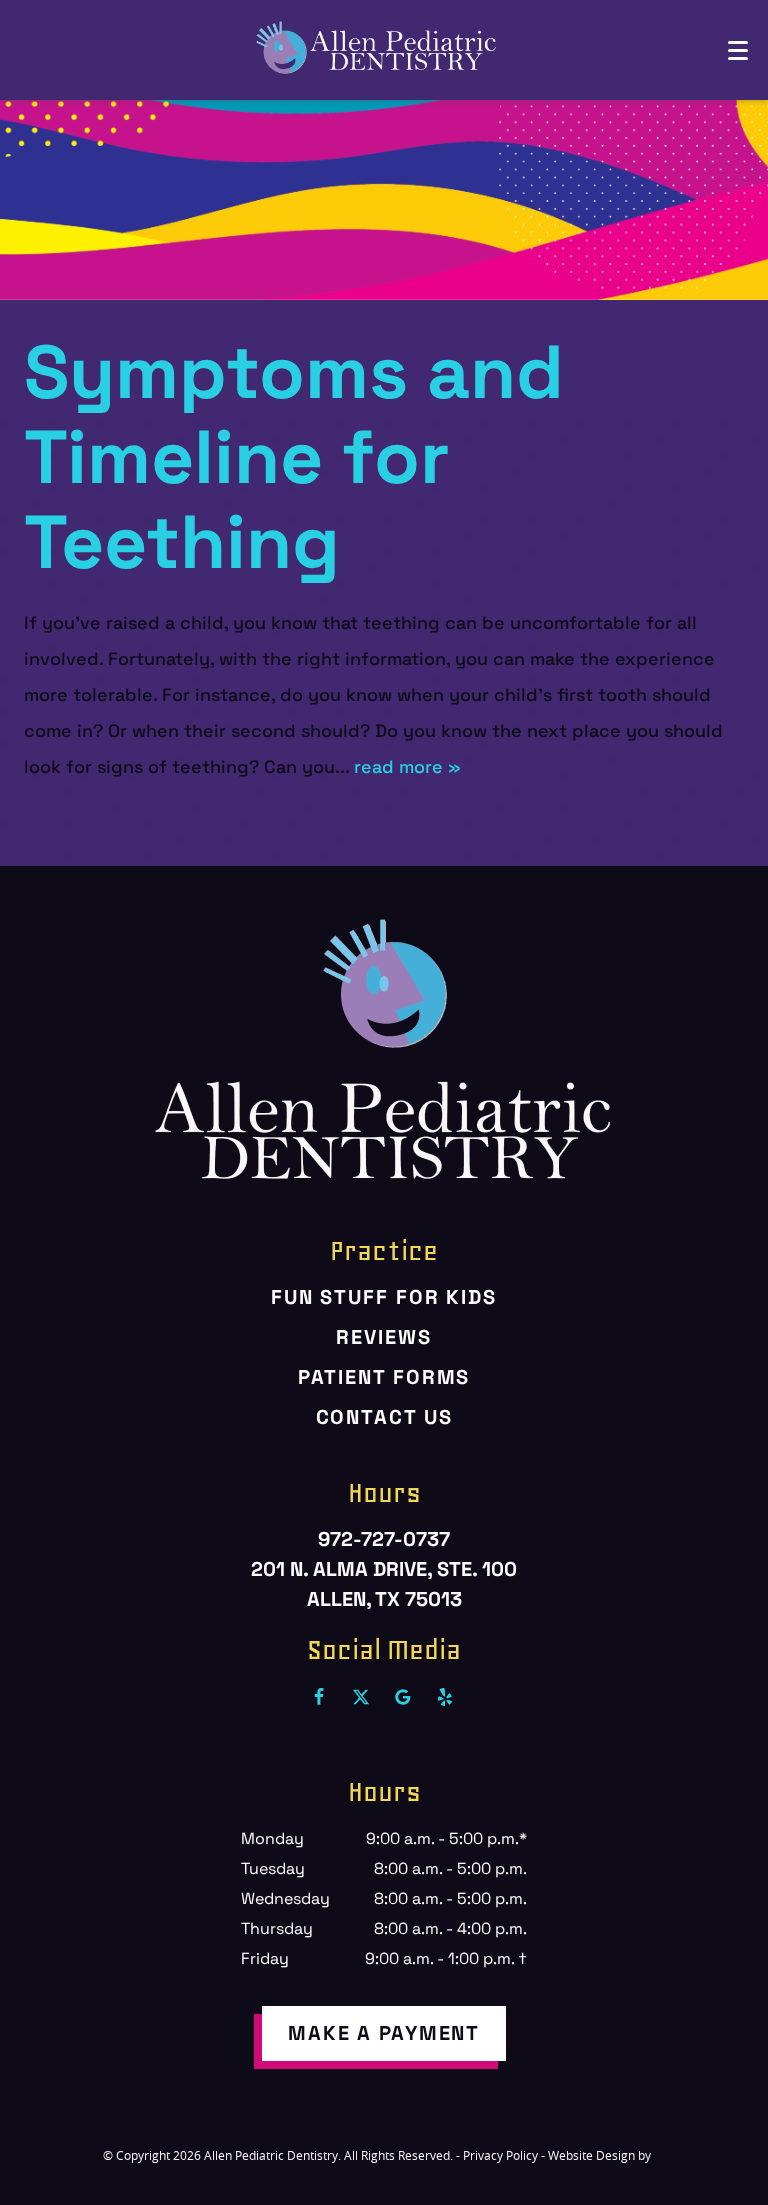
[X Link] (361, 1697)
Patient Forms (384, 1377)
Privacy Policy (500, 2155)
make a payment (384, 2033)
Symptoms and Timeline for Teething (294, 457)
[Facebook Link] (319, 1697)
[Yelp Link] (445, 1697)
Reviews (383, 1337)
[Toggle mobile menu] (738, 50)
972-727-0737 (384, 1539)
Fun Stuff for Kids (384, 1297)
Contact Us (384, 1417)
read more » (407, 766)
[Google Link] (403, 1697)
